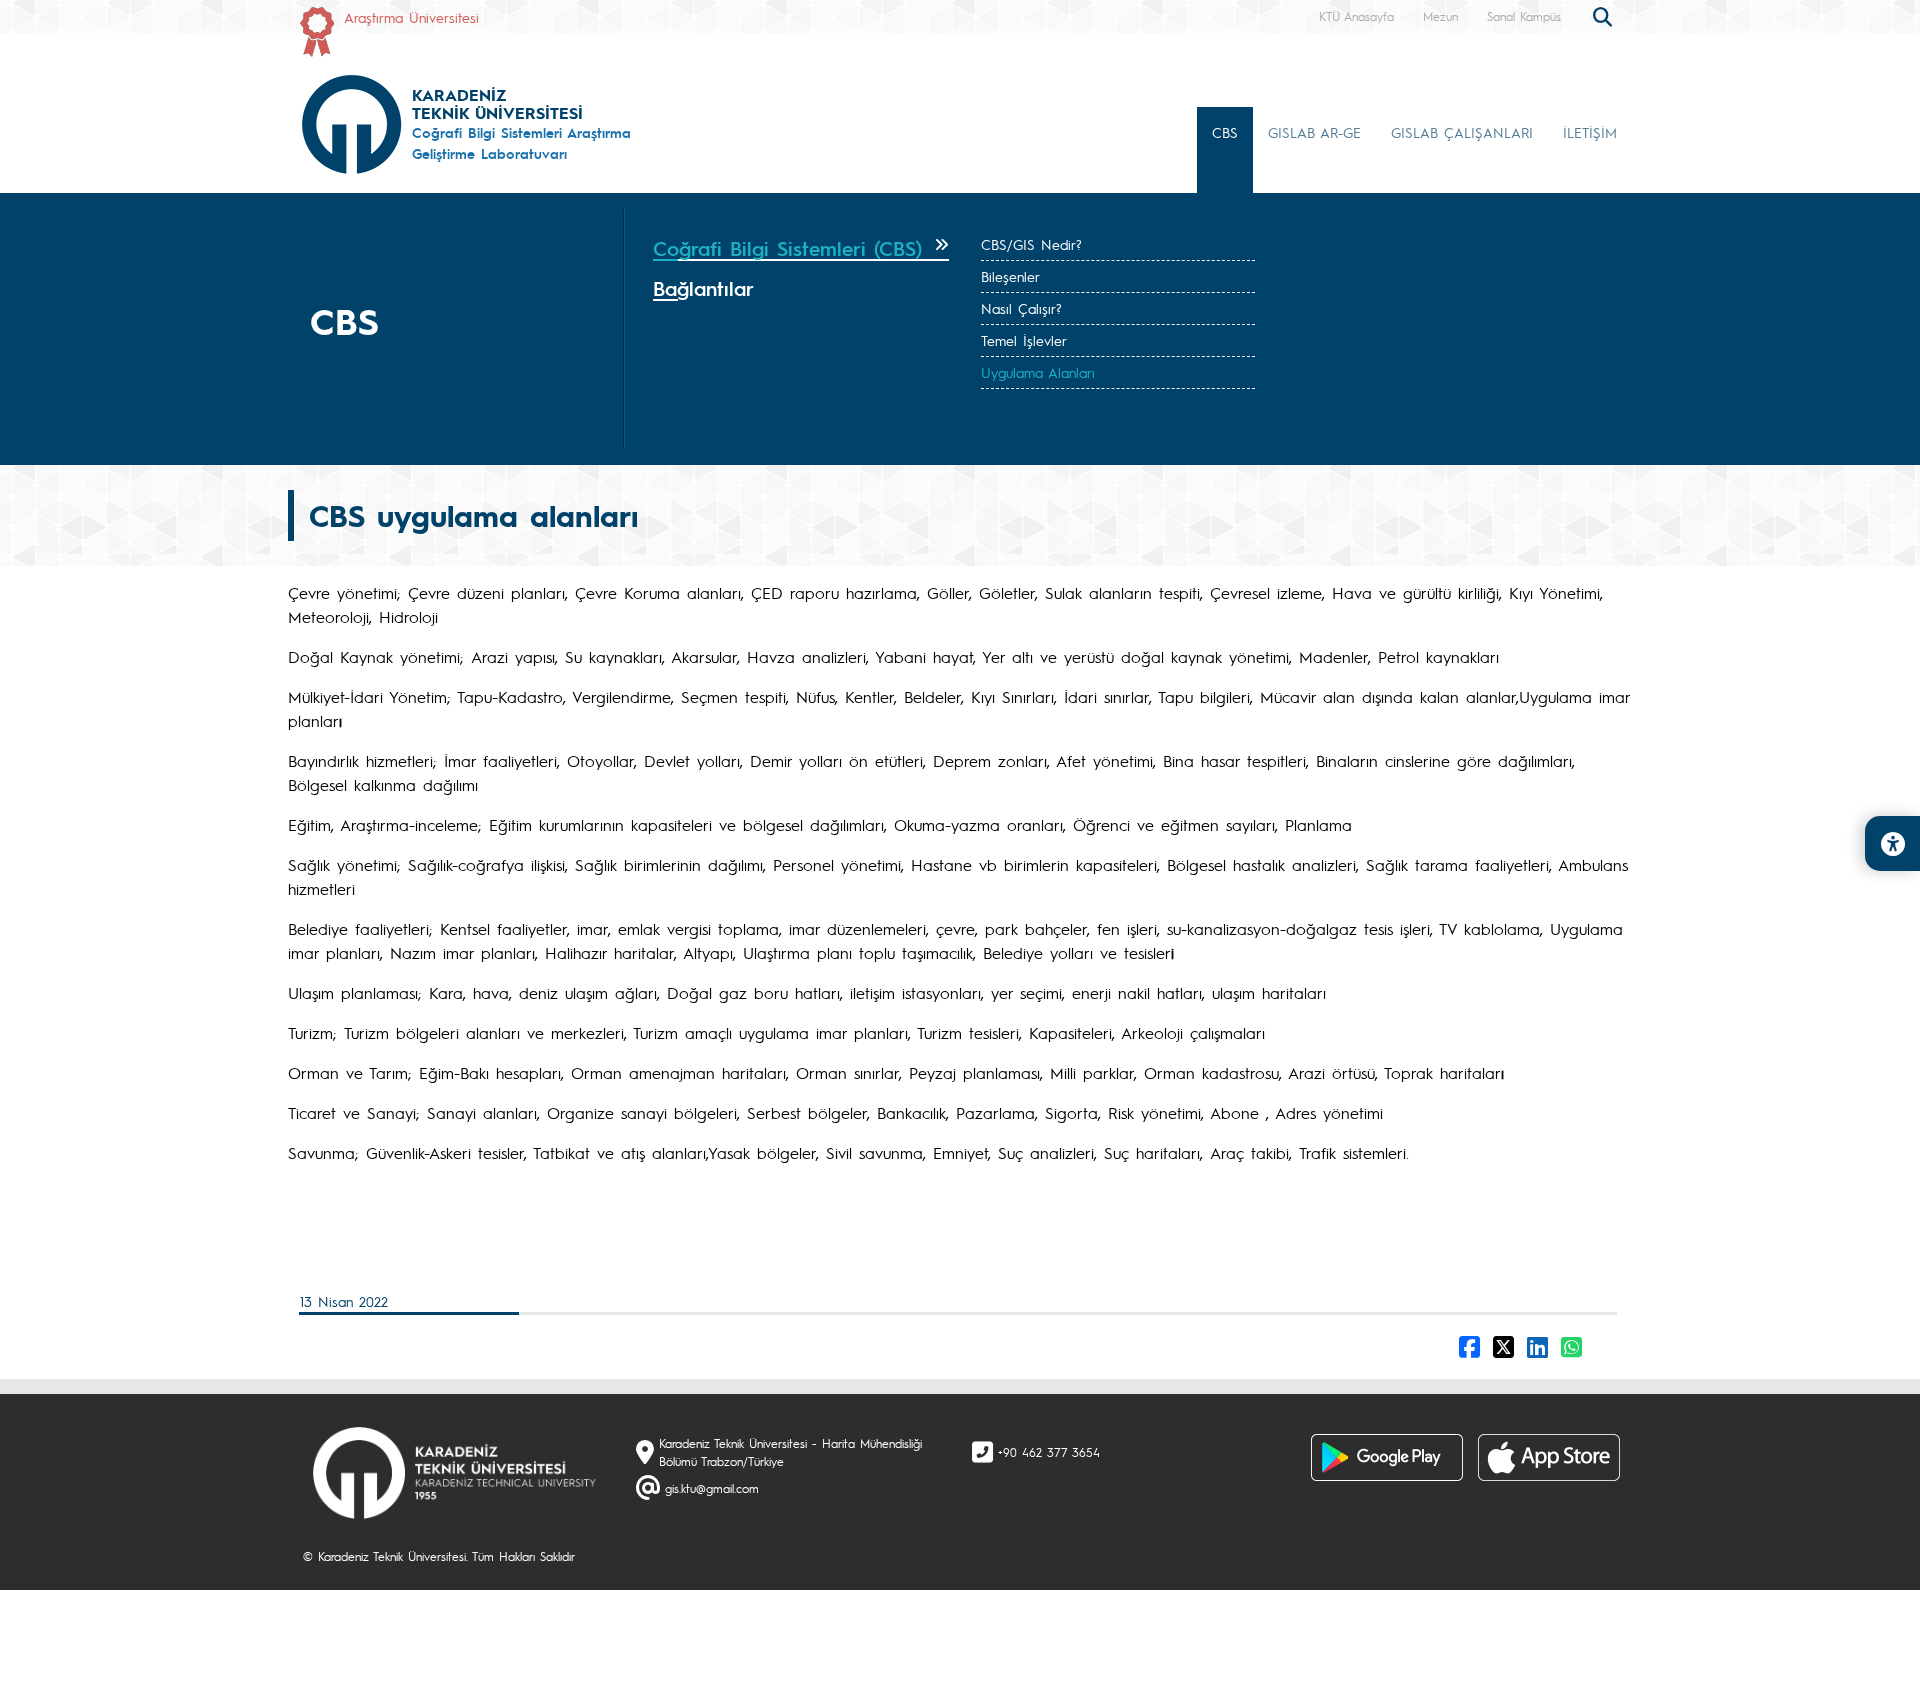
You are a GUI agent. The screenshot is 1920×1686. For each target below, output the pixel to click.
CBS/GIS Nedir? (1031, 244)
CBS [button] (1225, 132)
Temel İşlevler (1024, 340)
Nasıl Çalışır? (1021, 308)
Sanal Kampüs (1524, 16)
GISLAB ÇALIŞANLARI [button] (1462, 132)
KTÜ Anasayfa (1356, 16)
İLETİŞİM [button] (1590, 132)
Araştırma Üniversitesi (411, 17)
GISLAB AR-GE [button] (1314, 132)
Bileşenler (1010, 276)
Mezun (1440, 16)
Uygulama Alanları (1038, 372)
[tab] (801, 249)
